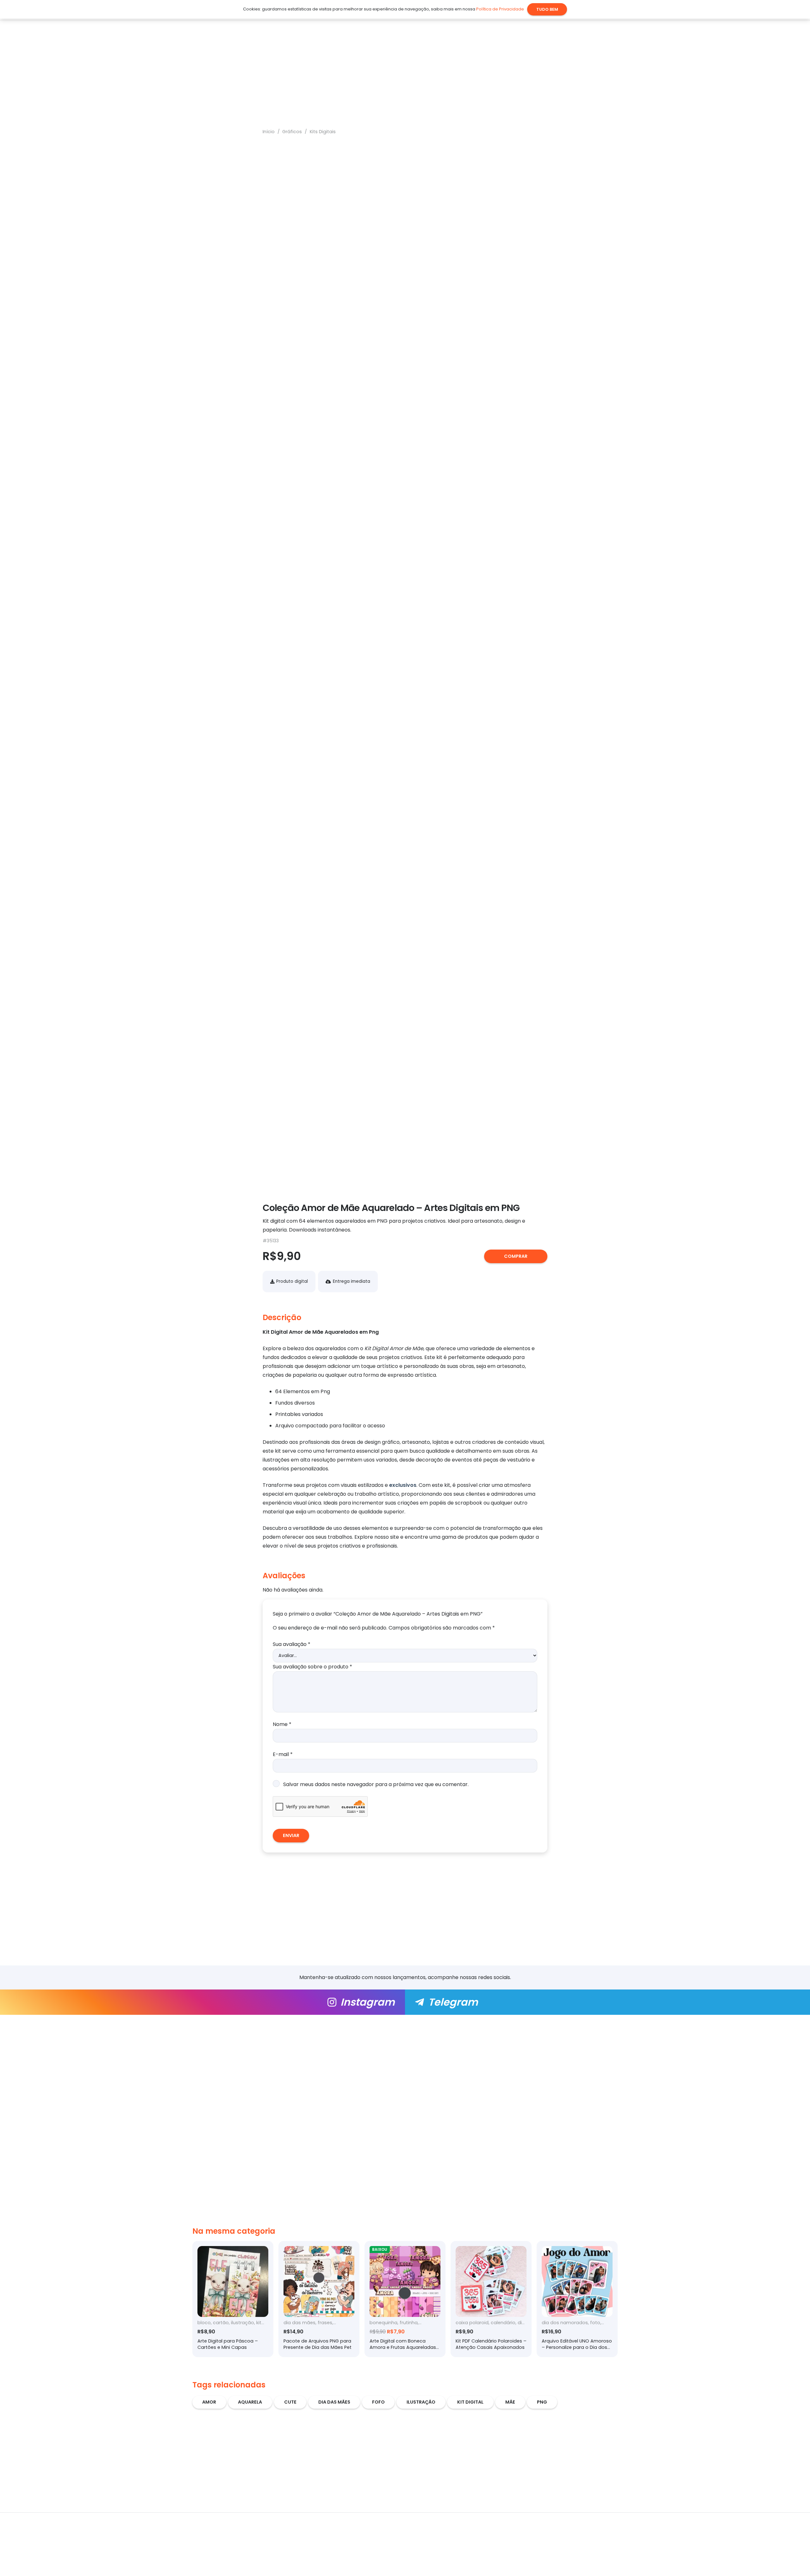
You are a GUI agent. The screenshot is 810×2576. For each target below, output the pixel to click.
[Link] (202, 2002)
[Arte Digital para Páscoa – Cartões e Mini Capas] (233, 2299)
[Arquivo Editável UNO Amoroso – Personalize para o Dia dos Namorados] (577, 2299)
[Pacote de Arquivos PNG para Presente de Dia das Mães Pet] (319, 2299)
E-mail (283, 1754)
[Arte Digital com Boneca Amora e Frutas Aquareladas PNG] (405, 2299)
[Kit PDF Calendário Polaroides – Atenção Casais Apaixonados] (491, 2299)
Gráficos (292, 132)
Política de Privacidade (500, 9)
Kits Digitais (323, 132)
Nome (282, 1724)
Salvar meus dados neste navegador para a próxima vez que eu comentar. (376, 1784)
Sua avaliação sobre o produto (312, 1666)
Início (269, 132)
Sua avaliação (292, 1644)
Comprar (516, 1256)
